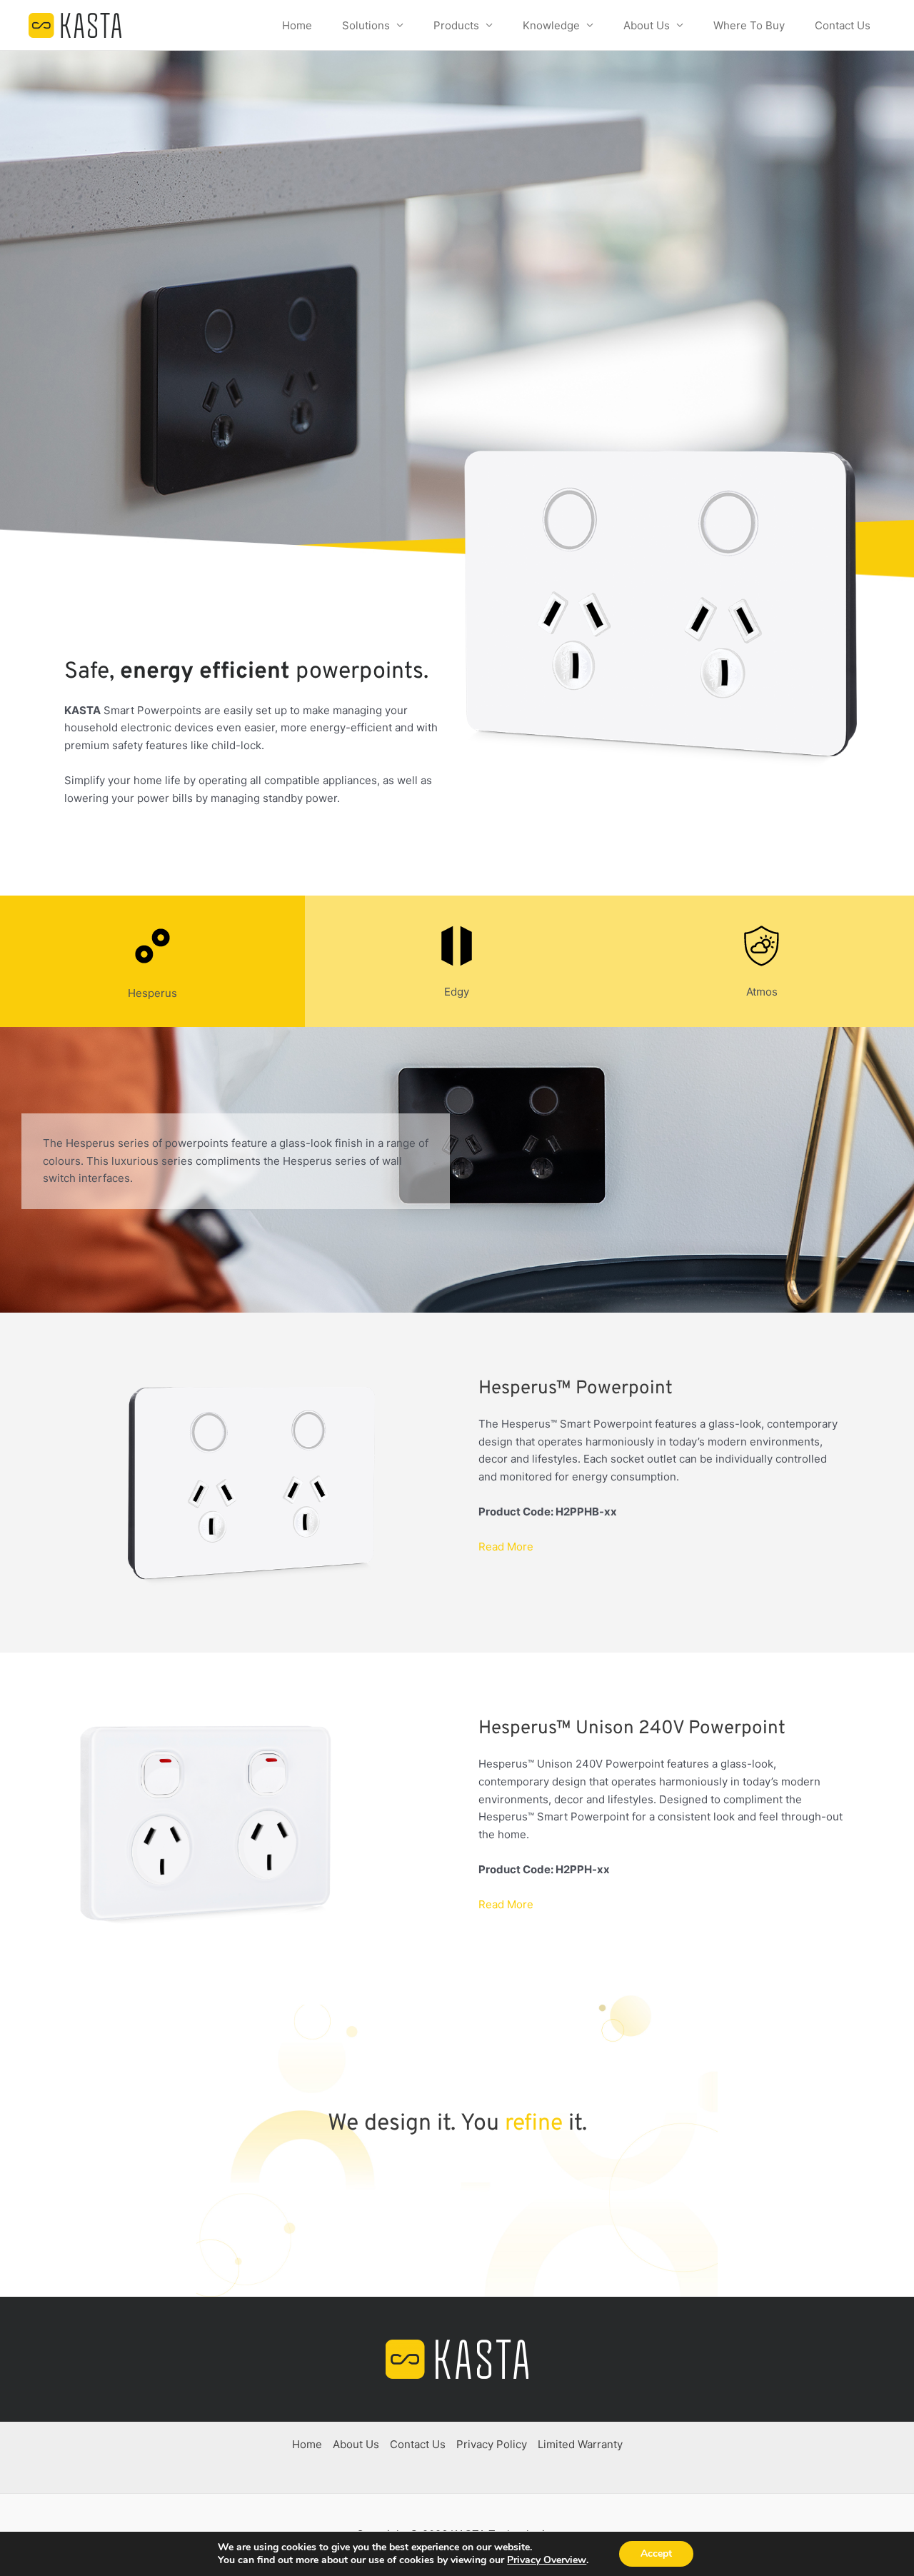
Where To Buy (749, 25)
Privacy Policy (492, 2444)
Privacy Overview (547, 2560)
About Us (647, 25)
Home (297, 25)
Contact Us (843, 25)
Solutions (366, 25)
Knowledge (551, 25)
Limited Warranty (580, 2444)
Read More (506, 1547)
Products (456, 25)
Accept (656, 2554)
